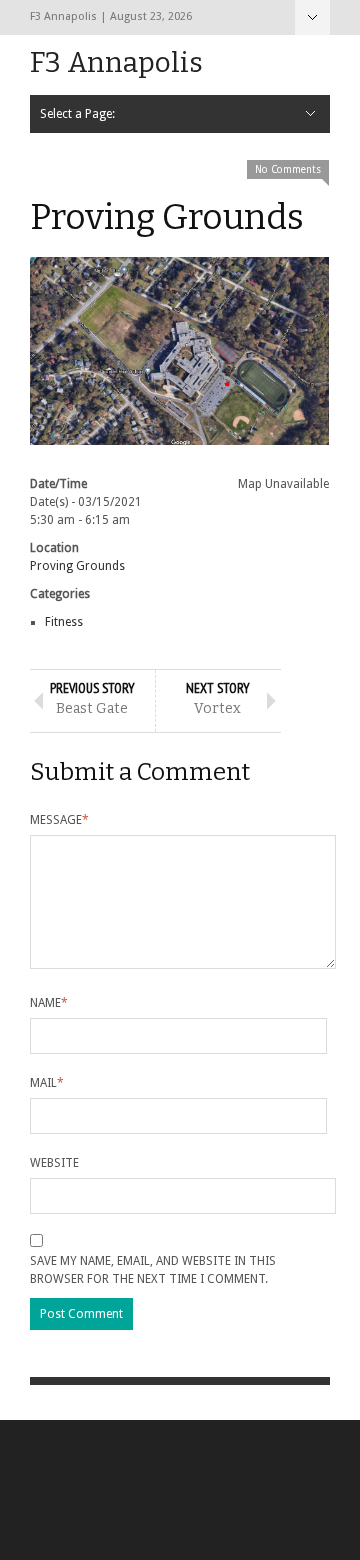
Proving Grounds (77, 566)
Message (59, 820)
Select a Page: (312, 17)
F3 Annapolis (116, 62)
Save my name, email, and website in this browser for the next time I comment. (153, 1270)
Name (49, 1003)
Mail (47, 1083)
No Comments (288, 169)
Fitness (64, 622)
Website (54, 1163)
